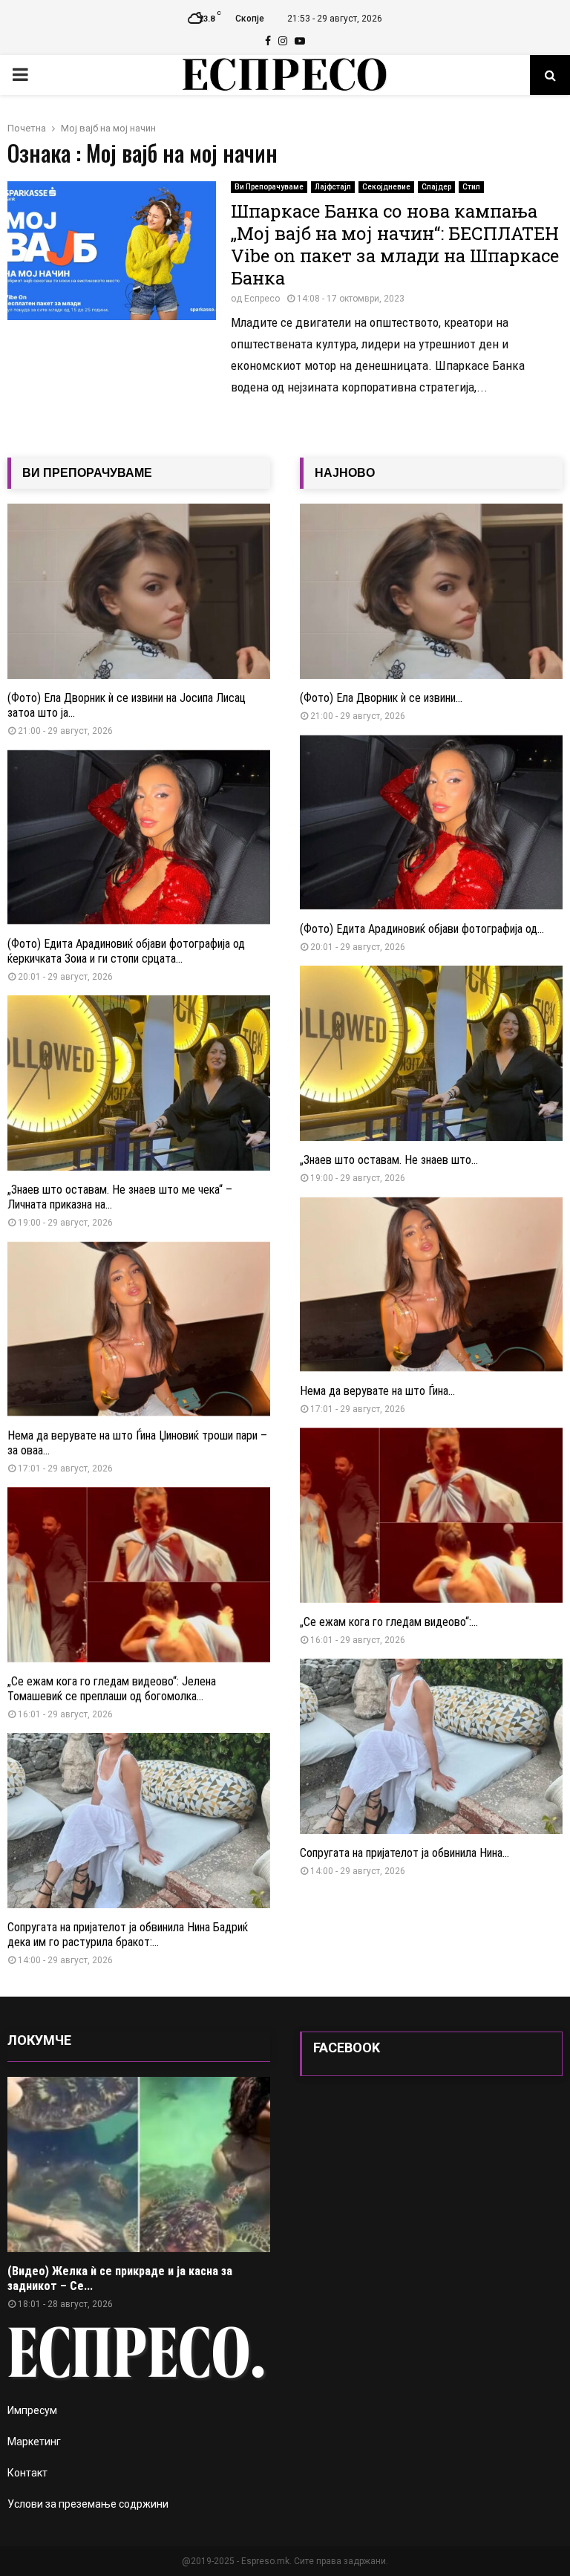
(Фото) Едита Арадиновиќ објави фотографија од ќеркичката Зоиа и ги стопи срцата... (126, 951)
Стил (471, 187)
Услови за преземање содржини (88, 2504)
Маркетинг (34, 2442)
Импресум (32, 2410)
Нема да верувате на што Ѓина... (377, 1391)
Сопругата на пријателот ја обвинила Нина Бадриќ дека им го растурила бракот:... (128, 1935)
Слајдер (436, 187)
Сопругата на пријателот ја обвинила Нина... (404, 1853)
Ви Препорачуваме (269, 187)
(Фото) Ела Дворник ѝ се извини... (381, 698)
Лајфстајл (333, 187)
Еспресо (262, 299)
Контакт (27, 2473)
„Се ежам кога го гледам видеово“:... (389, 1622)
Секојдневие (386, 187)
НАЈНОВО (345, 473)
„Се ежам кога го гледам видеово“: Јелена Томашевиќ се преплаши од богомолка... (112, 1689)
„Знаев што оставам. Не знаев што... (389, 1160)
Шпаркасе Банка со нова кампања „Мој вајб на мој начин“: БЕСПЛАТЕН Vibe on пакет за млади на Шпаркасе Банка (395, 244)
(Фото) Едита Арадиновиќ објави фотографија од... (422, 929)
